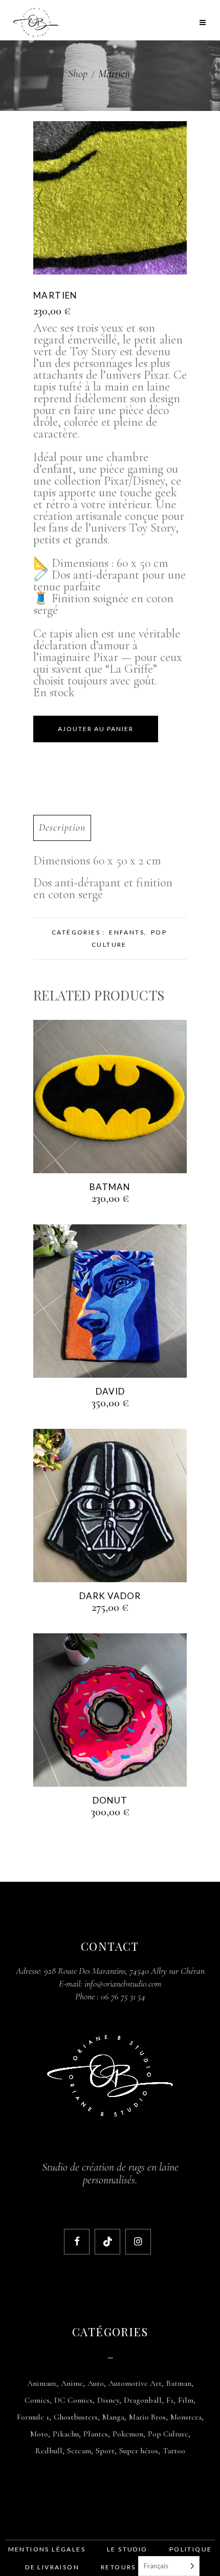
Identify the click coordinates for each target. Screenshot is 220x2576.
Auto (96, 2383)
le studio (127, 2549)
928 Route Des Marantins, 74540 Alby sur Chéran (124, 1971)
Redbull (49, 2451)
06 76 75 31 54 (123, 1996)
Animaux (42, 2383)
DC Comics (73, 2400)
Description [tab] (62, 828)
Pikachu (66, 2434)
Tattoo (174, 2451)
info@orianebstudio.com (123, 1984)
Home (45, 74)
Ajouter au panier (96, 729)
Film (186, 2400)
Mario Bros (147, 2417)
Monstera (186, 2417)
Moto (39, 2434)
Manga (113, 2417)
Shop (78, 74)
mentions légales (47, 2549)
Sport (105, 2451)
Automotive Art (135, 2383)
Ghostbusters (76, 2417)
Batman (179, 2383)
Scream (79, 2451)
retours (118, 2567)
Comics (37, 2400)
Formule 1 (33, 2417)
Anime (72, 2383)
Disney (108, 2400)
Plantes (96, 2434)
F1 (170, 2400)
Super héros (139, 2451)
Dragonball (143, 2400)
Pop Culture (168, 2434)
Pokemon (128, 2434)
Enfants (127, 932)
